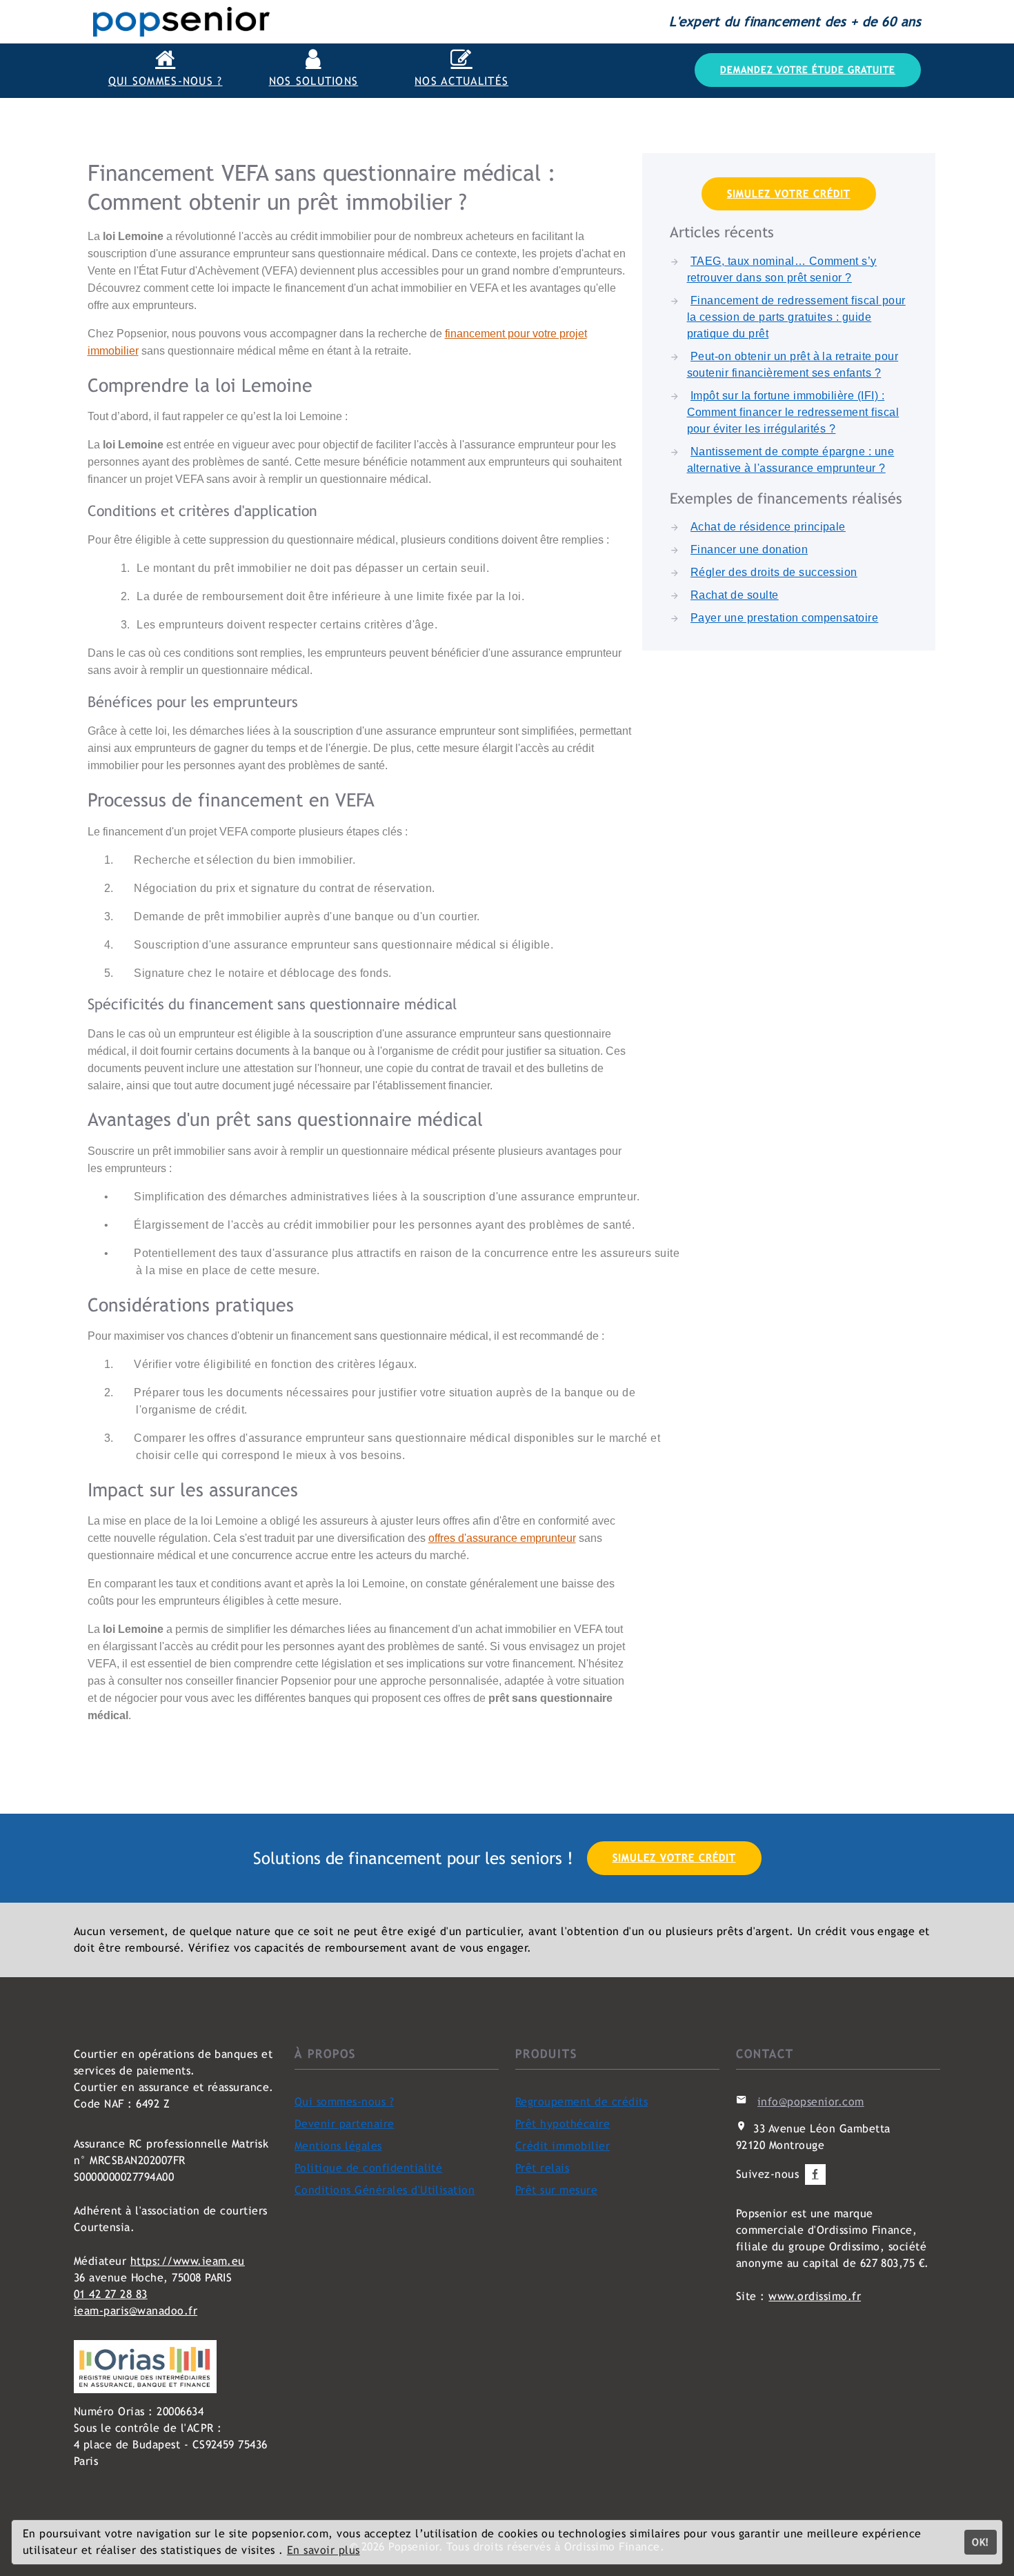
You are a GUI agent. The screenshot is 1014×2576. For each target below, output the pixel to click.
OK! (980, 2542)
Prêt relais (542, 2168)
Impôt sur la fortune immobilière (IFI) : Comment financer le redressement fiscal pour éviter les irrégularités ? (793, 412)
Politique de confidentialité (368, 2168)
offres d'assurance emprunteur (502, 1538)
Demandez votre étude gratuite (808, 70)
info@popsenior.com (811, 2102)
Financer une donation (749, 549)
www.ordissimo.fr (815, 2296)
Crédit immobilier (563, 2146)
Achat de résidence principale (768, 527)
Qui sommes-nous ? (344, 2102)
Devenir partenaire (345, 2124)
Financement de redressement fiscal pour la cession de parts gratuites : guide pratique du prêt (796, 317)
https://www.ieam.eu (188, 2261)
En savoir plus (324, 2550)
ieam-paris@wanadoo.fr (136, 2311)
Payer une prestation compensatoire (784, 618)
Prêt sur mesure (556, 2190)
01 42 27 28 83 (111, 2294)
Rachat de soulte (735, 595)
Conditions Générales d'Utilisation (385, 2190)
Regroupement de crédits (581, 2102)
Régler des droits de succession (774, 572)
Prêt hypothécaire (563, 2124)
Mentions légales (338, 2146)
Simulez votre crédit (789, 194)
